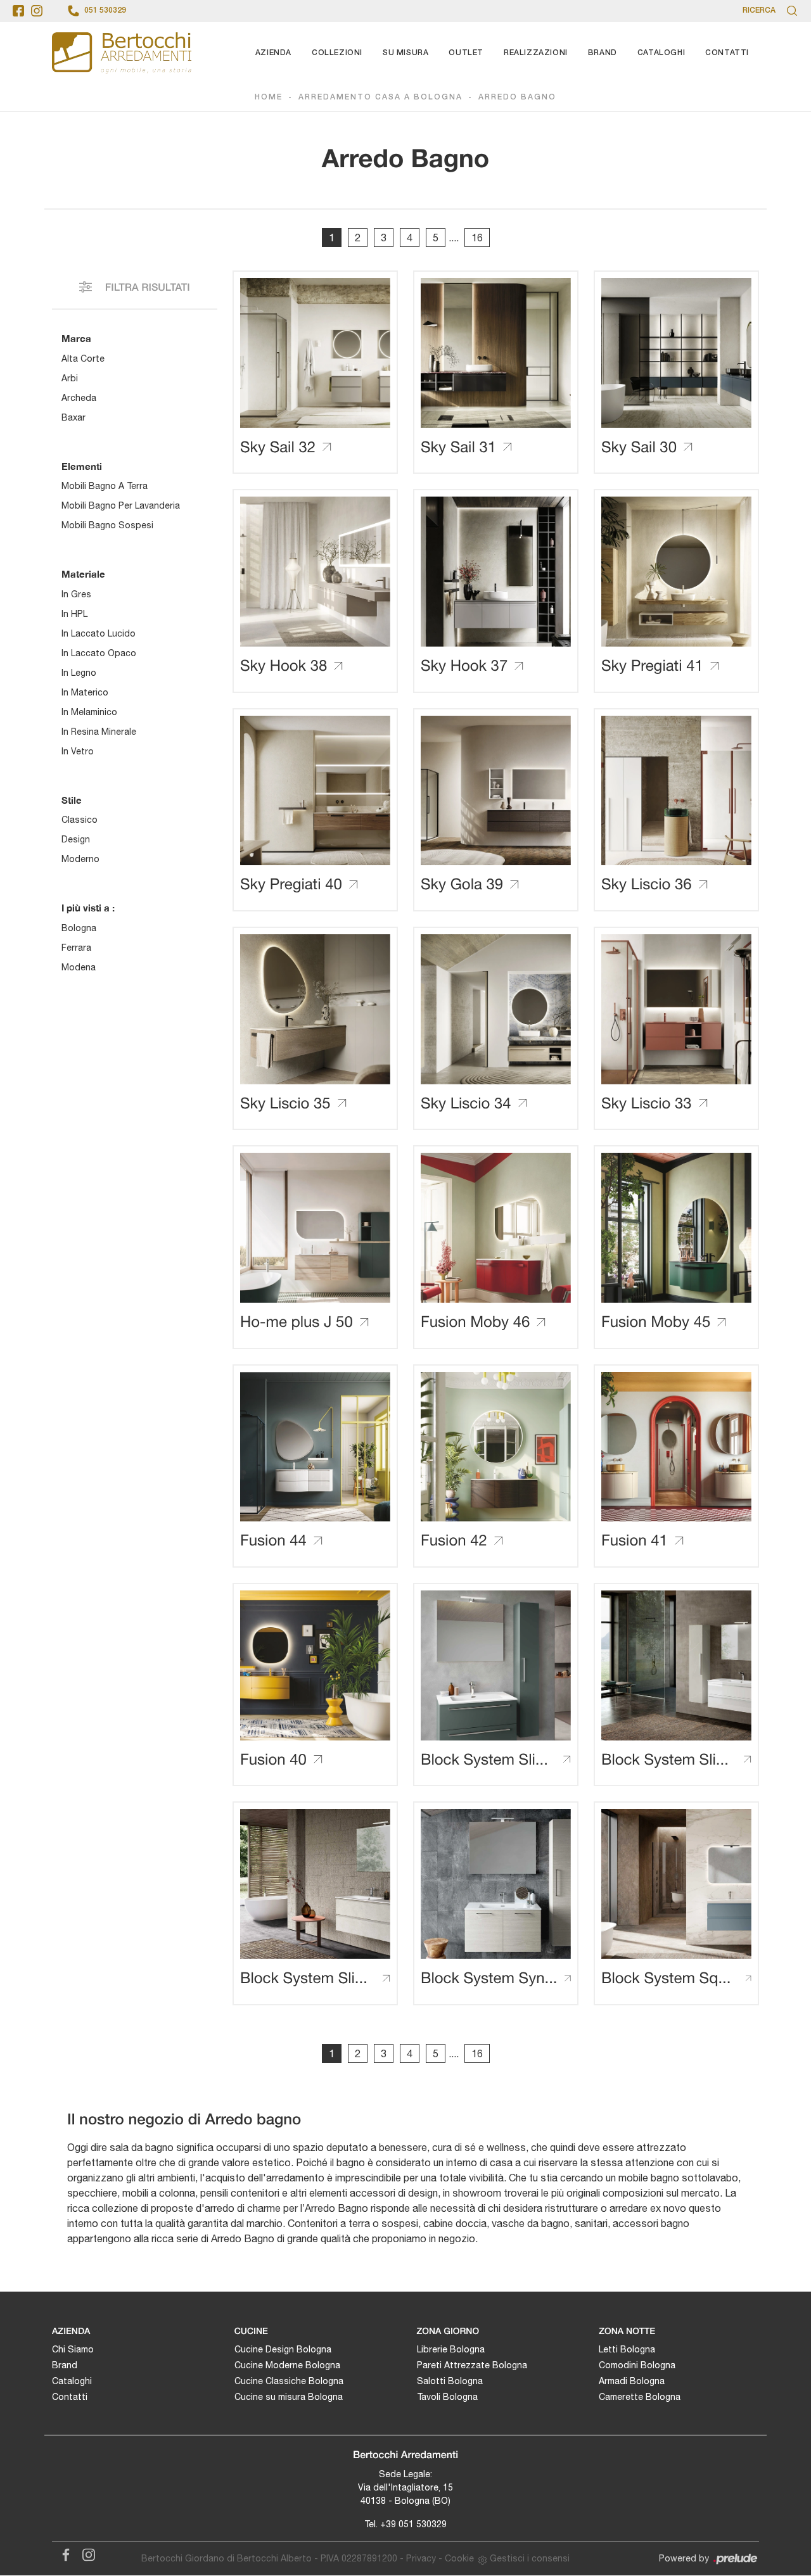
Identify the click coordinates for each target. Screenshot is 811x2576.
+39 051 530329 (413, 2524)
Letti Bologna (627, 2349)
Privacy (421, 2558)
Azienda (273, 53)
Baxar (73, 417)
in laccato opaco (99, 653)
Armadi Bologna (632, 2381)
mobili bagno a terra (105, 486)
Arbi (70, 378)
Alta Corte (83, 358)
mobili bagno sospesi (107, 525)
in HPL (74, 614)
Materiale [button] (83, 574)
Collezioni (337, 53)
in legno (79, 673)
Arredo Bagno (517, 97)
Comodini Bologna (637, 2365)
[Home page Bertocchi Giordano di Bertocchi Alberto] (122, 53)
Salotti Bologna (450, 2381)
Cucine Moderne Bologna (287, 2365)
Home (269, 97)
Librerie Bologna (451, 2349)
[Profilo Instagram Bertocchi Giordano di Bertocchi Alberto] (37, 11)
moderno (80, 859)
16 (477, 238)
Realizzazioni (536, 53)
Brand (603, 53)
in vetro (78, 751)
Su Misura (405, 53)
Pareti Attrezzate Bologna (472, 2365)
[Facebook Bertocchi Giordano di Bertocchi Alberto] (63, 2553)
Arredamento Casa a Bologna (380, 97)
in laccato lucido (99, 633)
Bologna (79, 928)
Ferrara (76, 948)
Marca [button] (76, 338)
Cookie (459, 2558)
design (76, 839)
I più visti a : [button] (88, 908)
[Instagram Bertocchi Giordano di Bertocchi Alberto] (85, 2553)
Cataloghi (661, 53)
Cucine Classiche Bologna (289, 2381)
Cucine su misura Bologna (289, 2397)
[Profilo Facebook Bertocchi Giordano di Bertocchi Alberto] (18, 11)
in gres (76, 594)
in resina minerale (99, 732)
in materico (85, 692)
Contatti (727, 53)
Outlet (466, 53)
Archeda (79, 398)
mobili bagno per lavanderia (121, 505)
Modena (79, 967)
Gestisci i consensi (530, 2558)
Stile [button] (72, 800)
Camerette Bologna (640, 2397)
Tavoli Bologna (447, 2397)
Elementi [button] (82, 466)
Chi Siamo (73, 2349)
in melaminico (89, 712)
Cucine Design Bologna (283, 2349)
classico (80, 820)
